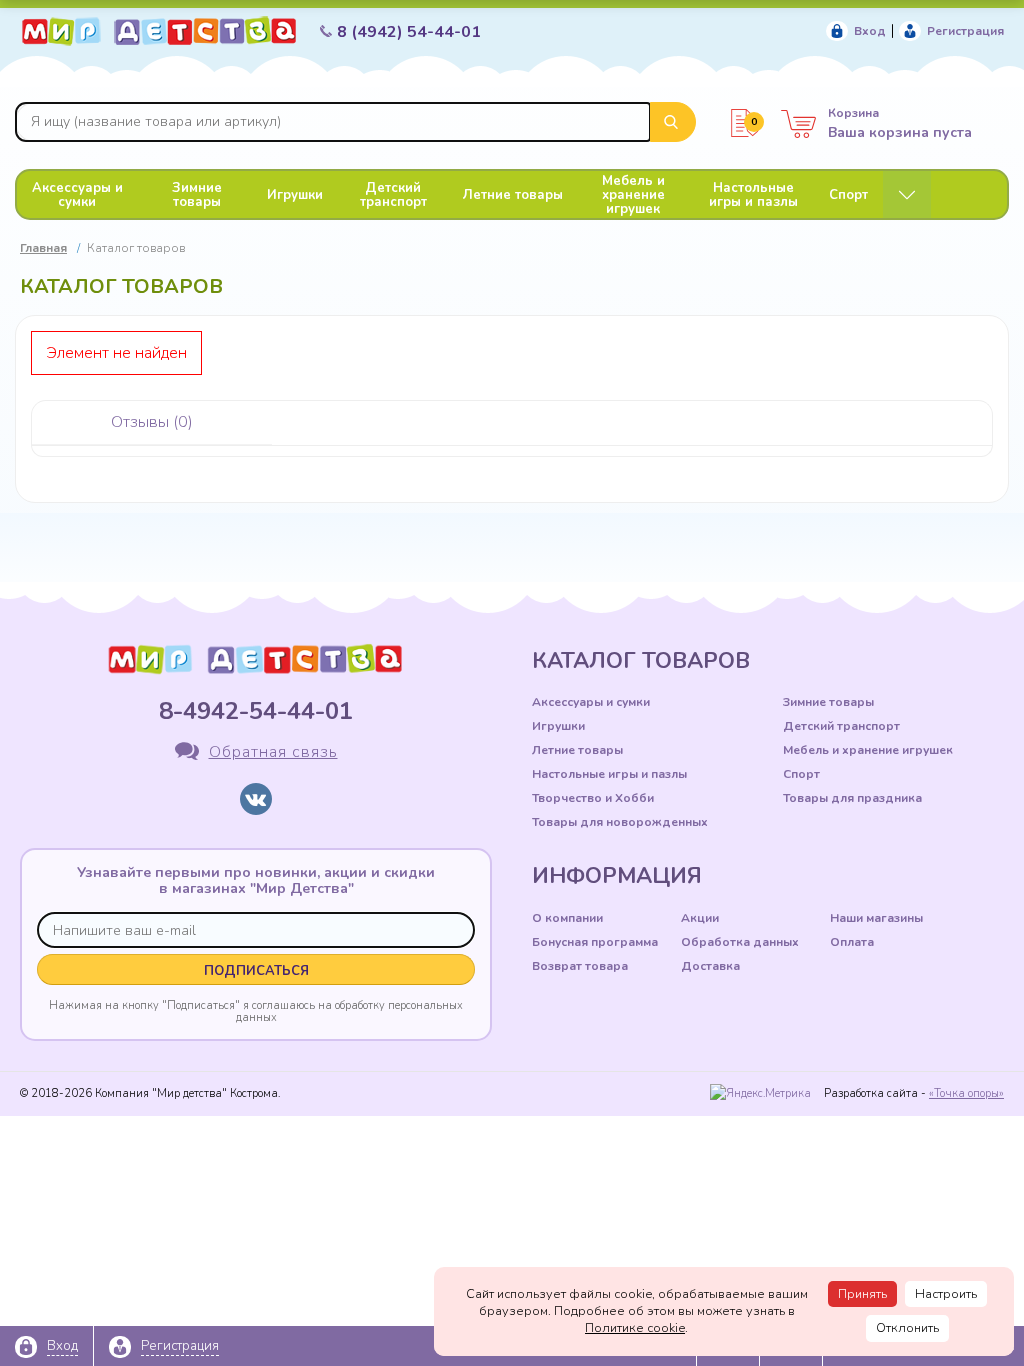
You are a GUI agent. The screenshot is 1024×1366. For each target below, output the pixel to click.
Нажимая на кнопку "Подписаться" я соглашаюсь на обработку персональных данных (256, 1011)
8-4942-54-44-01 (256, 711)
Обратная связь (273, 752)
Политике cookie (635, 1328)
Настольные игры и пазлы (753, 195)
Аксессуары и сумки (77, 195)
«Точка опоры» (966, 1093)
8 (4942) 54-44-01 (409, 32)
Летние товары (513, 195)
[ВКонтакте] (256, 799)
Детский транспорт (393, 195)
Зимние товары (197, 195)
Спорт (848, 195)
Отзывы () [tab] (152, 422)
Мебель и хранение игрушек (633, 195)
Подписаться (256, 971)
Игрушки (295, 195)
